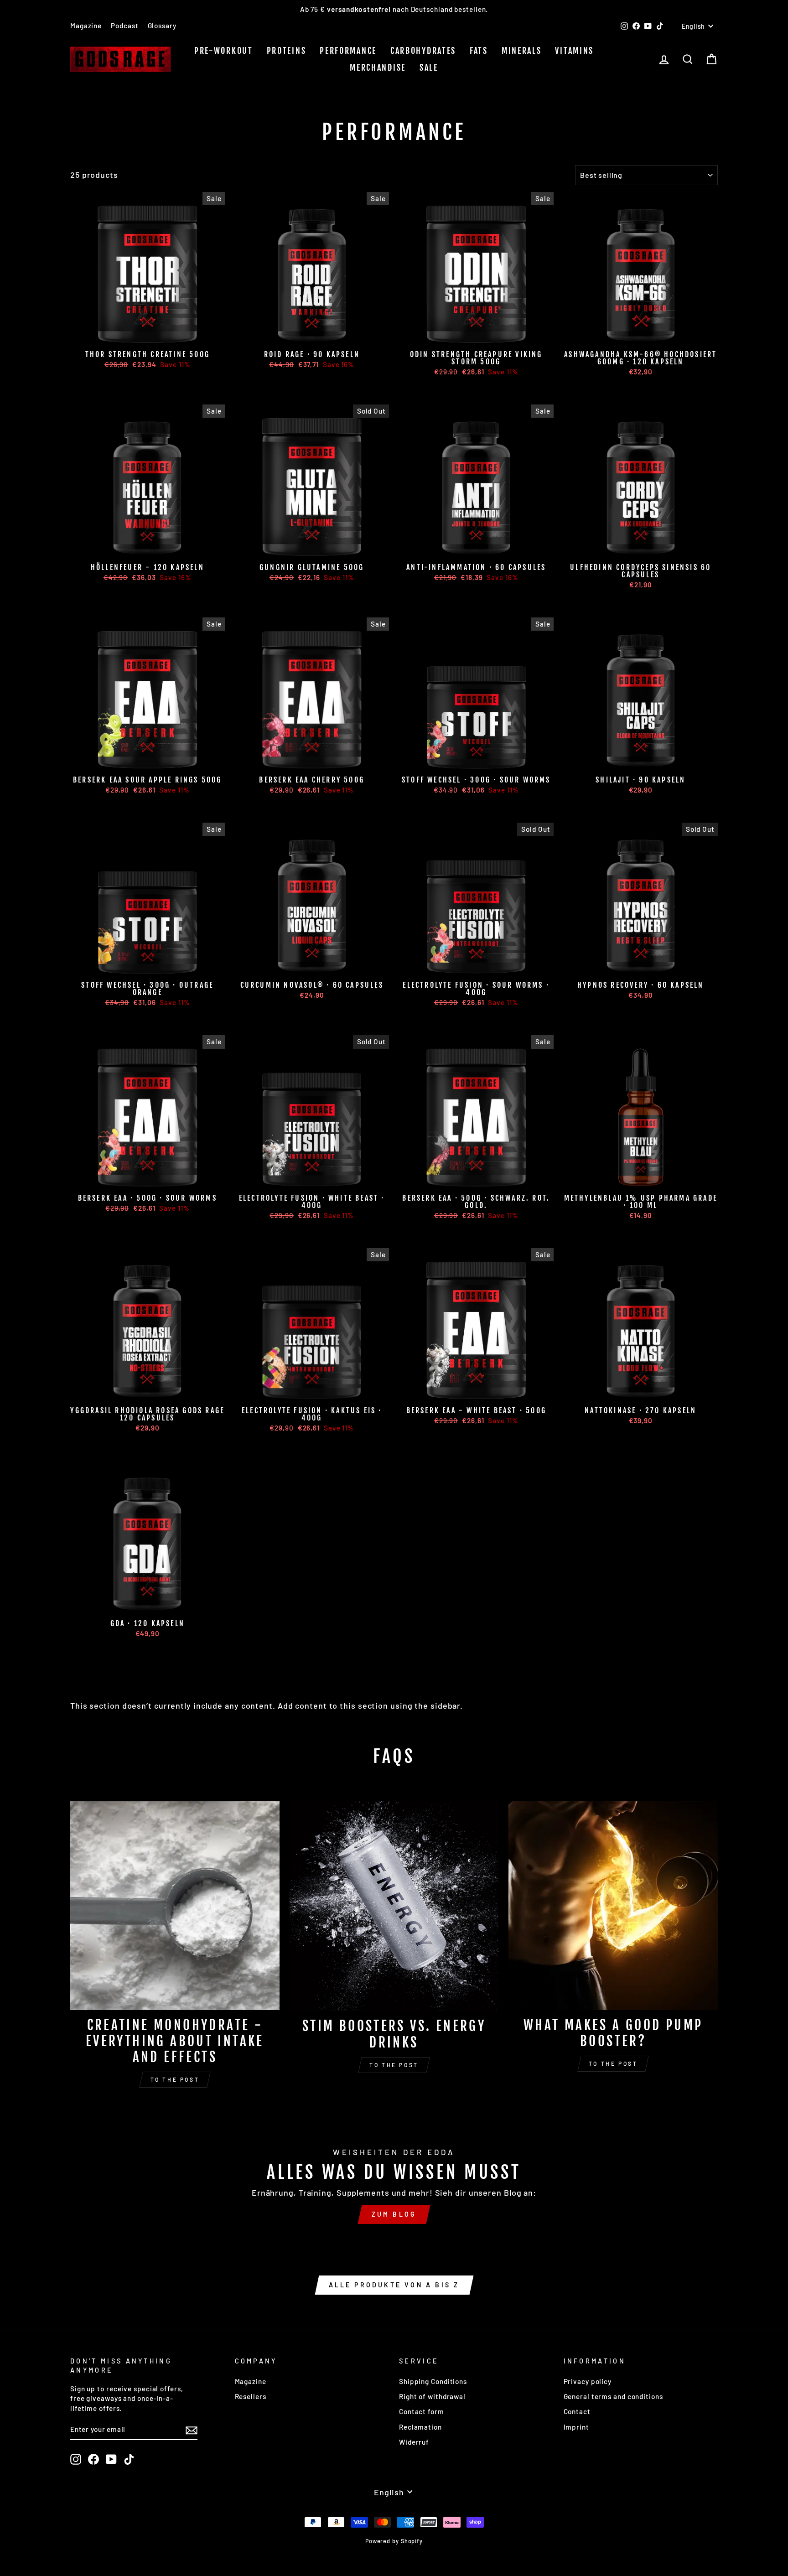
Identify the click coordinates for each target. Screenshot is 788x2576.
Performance (348, 51)
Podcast (124, 26)
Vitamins (574, 51)
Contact (577, 2411)
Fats (479, 51)
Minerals (522, 51)
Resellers (251, 2396)
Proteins (287, 51)
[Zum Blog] (394, 2186)
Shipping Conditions (433, 2381)
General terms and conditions (613, 2396)
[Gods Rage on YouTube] (111, 2459)
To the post (175, 2079)
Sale (429, 67)
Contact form (422, 2411)
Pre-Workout (224, 51)
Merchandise (378, 67)
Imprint (576, 2427)
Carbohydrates (423, 51)
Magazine (86, 26)
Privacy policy (588, 2381)
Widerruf (414, 2442)
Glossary (162, 26)
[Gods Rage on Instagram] (76, 2459)
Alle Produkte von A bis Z (394, 2285)
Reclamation (420, 2427)
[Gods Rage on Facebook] (93, 2459)
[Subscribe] (192, 2430)
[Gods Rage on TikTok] (129, 2459)
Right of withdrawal (432, 2396)
